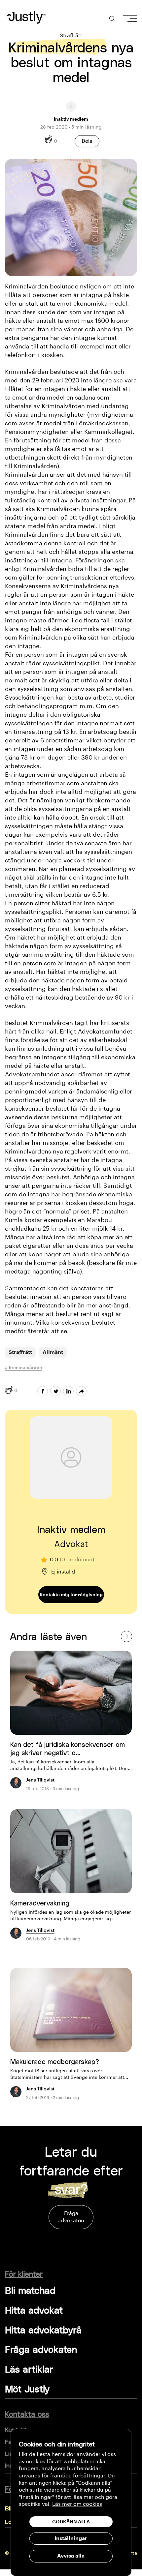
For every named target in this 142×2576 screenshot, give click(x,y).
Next (126, 1636)
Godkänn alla (71, 2522)
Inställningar (71, 2538)
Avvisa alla (71, 2556)
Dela (87, 141)
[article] (71, 1725)
